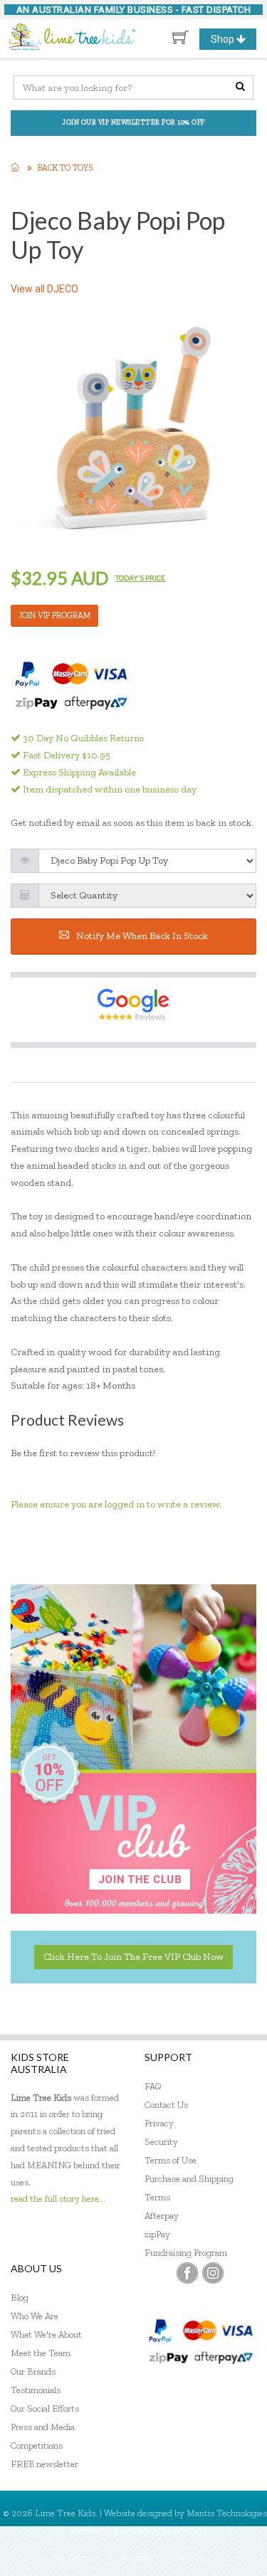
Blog (20, 2297)
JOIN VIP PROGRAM (54, 615)
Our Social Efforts (45, 2408)
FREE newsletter (44, 2464)
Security (161, 2142)
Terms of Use (171, 2160)
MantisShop (185, 2530)
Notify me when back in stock (142, 936)
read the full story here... (58, 2199)
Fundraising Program (186, 2253)
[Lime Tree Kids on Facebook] (187, 2273)
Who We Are (35, 2316)
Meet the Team (41, 2353)
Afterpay (162, 2216)
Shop (233, 41)
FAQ (153, 2086)
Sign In (190, 2557)
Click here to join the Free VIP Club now (133, 1957)
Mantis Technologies (227, 2513)
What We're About (46, 2334)
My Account (76, 2557)
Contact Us (166, 2105)
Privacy (159, 2123)
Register (138, 2557)
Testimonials (36, 2390)
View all (44, 289)
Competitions (37, 2445)
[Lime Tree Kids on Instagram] (213, 2273)
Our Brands (33, 2371)
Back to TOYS (65, 168)
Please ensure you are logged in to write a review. (116, 1504)
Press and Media (43, 2427)
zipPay (157, 2234)
